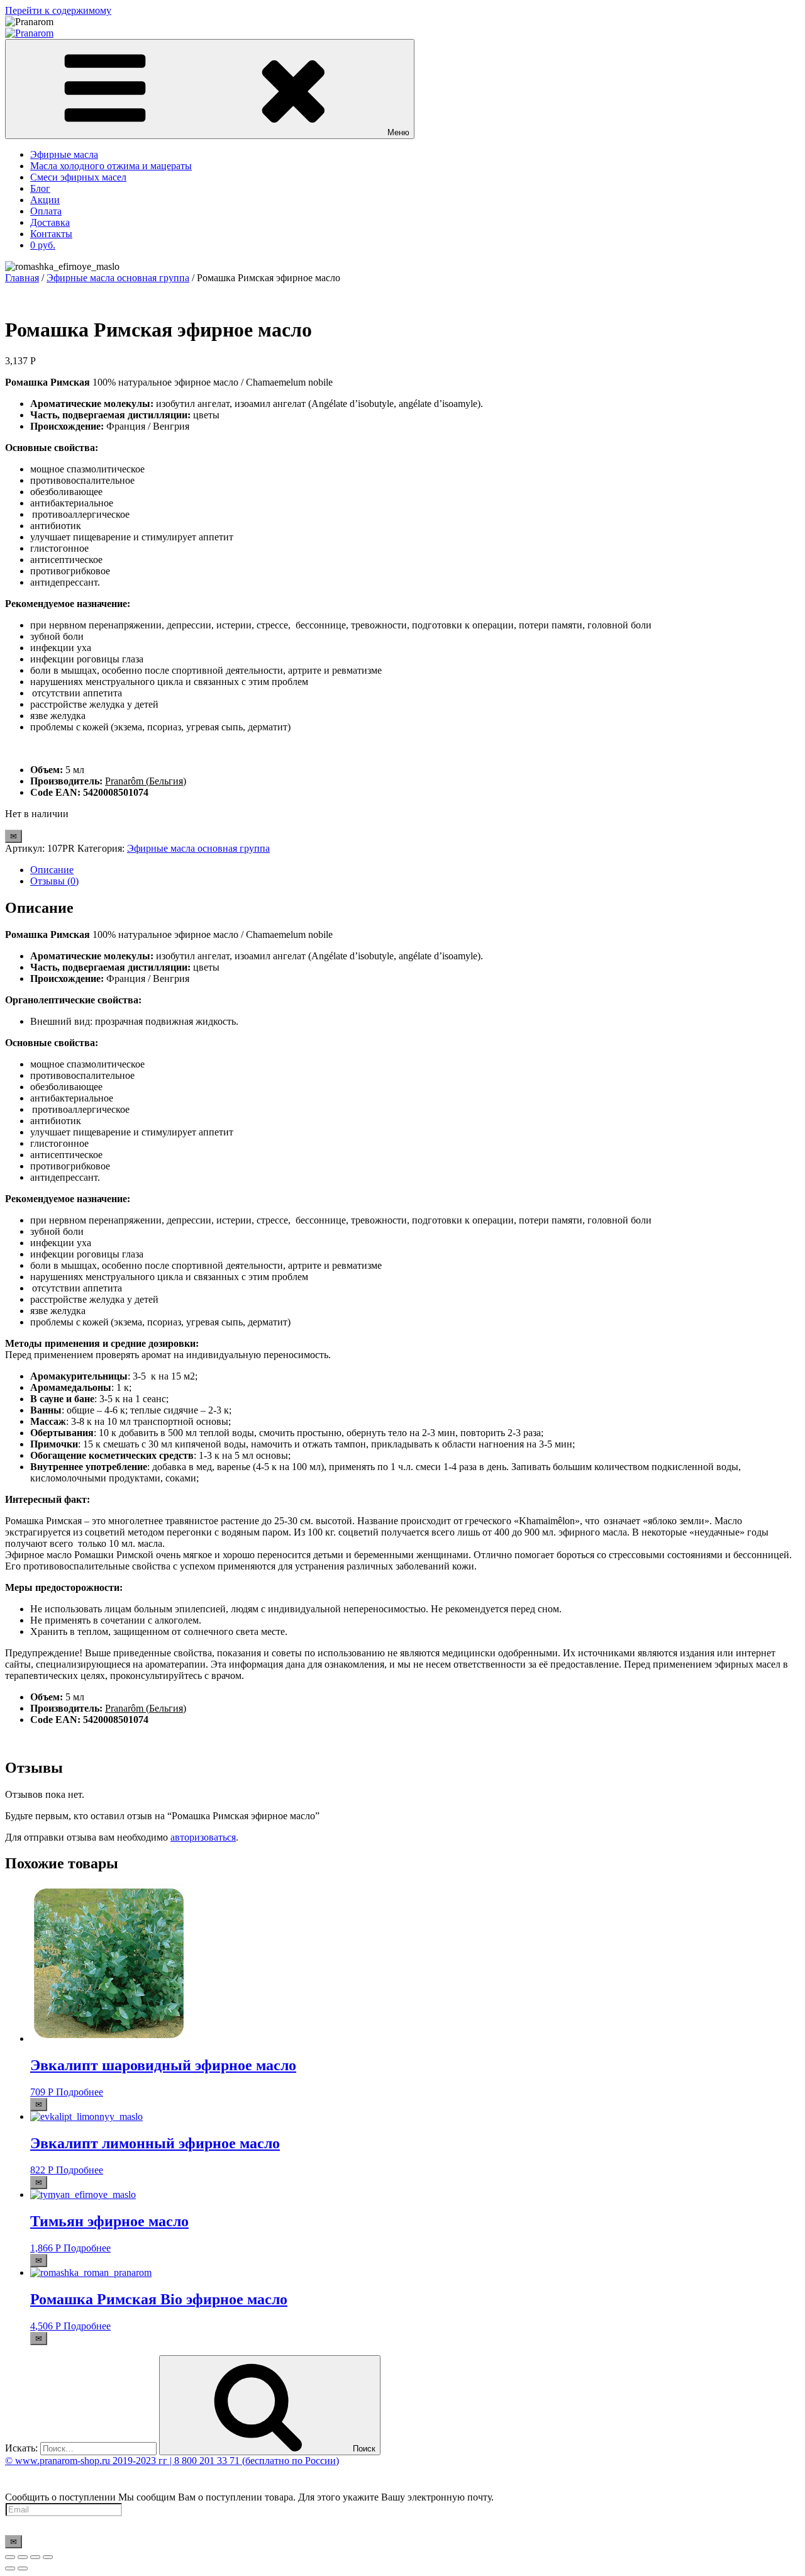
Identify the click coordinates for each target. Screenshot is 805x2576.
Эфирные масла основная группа (118, 278)
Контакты (51, 234)
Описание (52, 870)
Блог (40, 188)
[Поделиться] (23, 2557)
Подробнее (80, 2092)
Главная (22, 278)
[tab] (415, 870)
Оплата (46, 211)
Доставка (50, 222)
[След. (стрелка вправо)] (23, 2568)
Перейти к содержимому (58, 10)
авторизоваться (203, 1837)
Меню (398, 132)
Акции (45, 200)
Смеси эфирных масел (78, 177)
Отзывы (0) (54, 881)
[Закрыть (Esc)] (10, 2557)
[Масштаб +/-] (48, 2557)
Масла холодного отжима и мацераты (111, 166)
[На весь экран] (35, 2557)
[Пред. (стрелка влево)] (10, 2568)
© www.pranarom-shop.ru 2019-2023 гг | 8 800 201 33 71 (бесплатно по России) (172, 2461)
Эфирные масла (64, 154)
